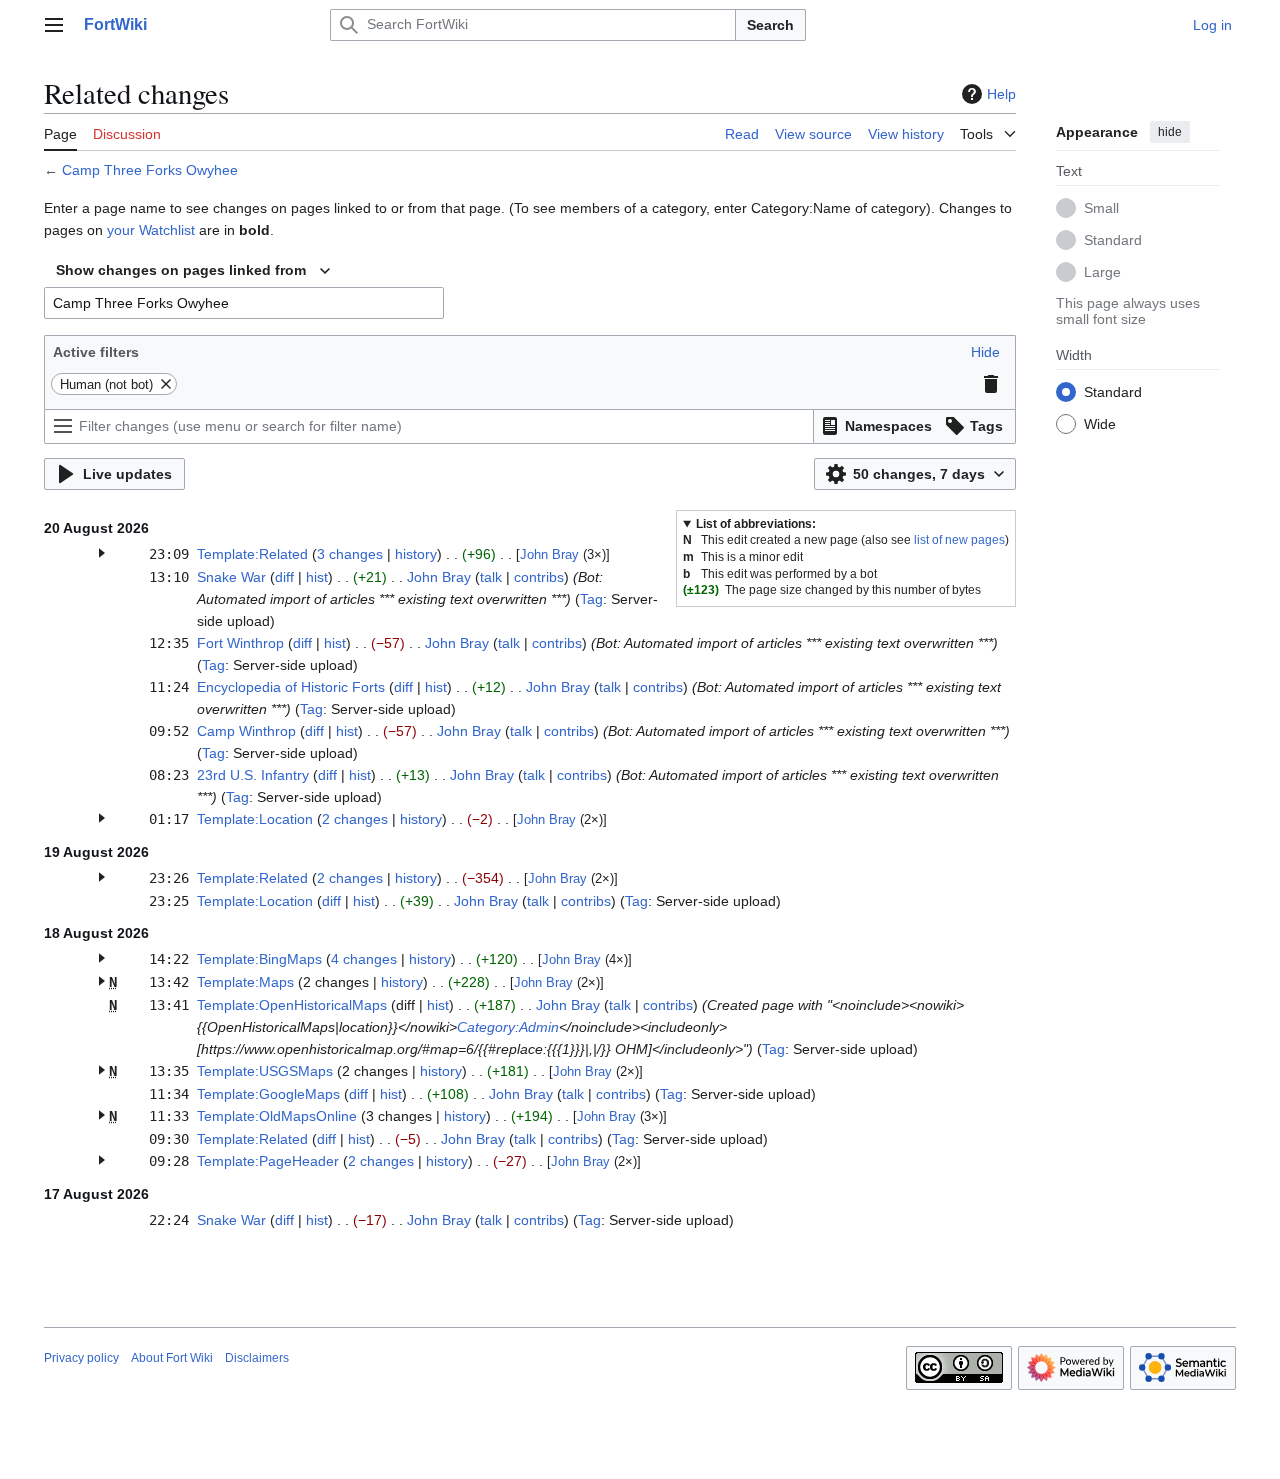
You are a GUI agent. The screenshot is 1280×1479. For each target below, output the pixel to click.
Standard (1113, 239)
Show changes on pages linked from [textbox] (181, 270)
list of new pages (959, 540)
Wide (1100, 423)
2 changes (355, 819)
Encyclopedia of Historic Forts (291, 687)
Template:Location (255, 819)
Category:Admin (508, 1027)
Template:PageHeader (268, 1161)
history (416, 554)
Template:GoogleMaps (268, 1094)
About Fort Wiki (172, 1358)
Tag (591, 599)
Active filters (96, 352)
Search (770, 25)
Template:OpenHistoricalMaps (292, 1005)
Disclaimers (257, 1358)
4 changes (364, 959)
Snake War (231, 577)
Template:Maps (245, 982)
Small (1101, 207)
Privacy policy (81, 1358)
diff (284, 577)
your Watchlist (151, 230)
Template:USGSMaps (265, 1071)
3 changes (350, 554)
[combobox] (193, 271)
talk (491, 577)
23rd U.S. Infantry (253, 775)
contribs (539, 577)
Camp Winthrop (246, 731)
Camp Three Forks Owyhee (150, 170)
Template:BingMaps (259, 959)
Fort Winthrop (240, 643)
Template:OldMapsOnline (277, 1116)
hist (317, 577)
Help (1001, 94)
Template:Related (252, 554)
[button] (54, 25)
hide (1170, 132)
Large (1102, 271)
